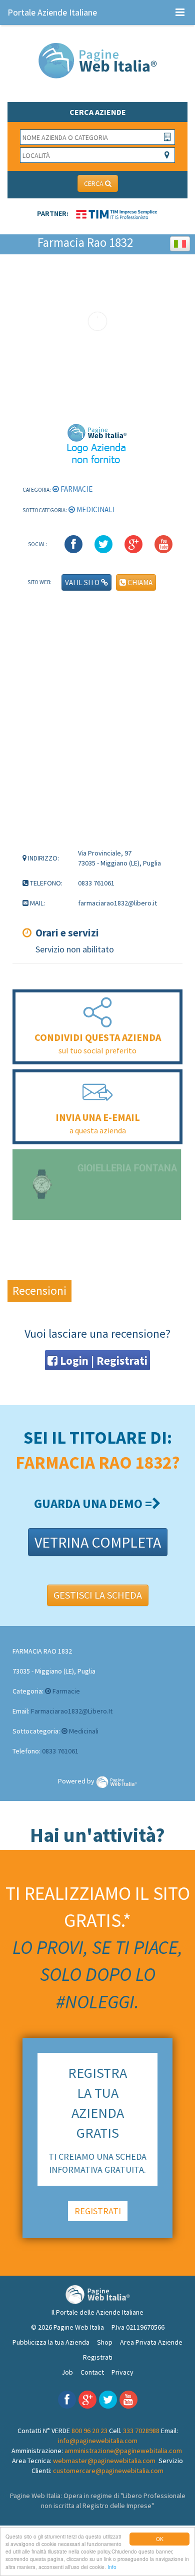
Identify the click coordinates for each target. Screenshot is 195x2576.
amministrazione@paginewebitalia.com (123, 2451)
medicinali (95, 509)
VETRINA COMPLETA (98, 1542)
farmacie (76, 489)
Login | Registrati (102, 1360)
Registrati (98, 2357)
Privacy (122, 2372)
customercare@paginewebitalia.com (108, 2471)
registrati (98, 2211)
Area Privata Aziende (151, 2342)
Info (112, 2567)
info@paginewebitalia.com (98, 2441)
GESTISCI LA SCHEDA (98, 1595)
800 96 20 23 (89, 2431)
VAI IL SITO (83, 582)
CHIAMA (139, 582)
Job (67, 2372)
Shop (105, 2342)
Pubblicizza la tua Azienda (51, 2342)
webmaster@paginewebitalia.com (104, 2461)
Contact (92, 2372)
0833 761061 (60, 1751)
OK (160, 2539)
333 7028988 (141, 2431)
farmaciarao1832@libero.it (72, 1711)
